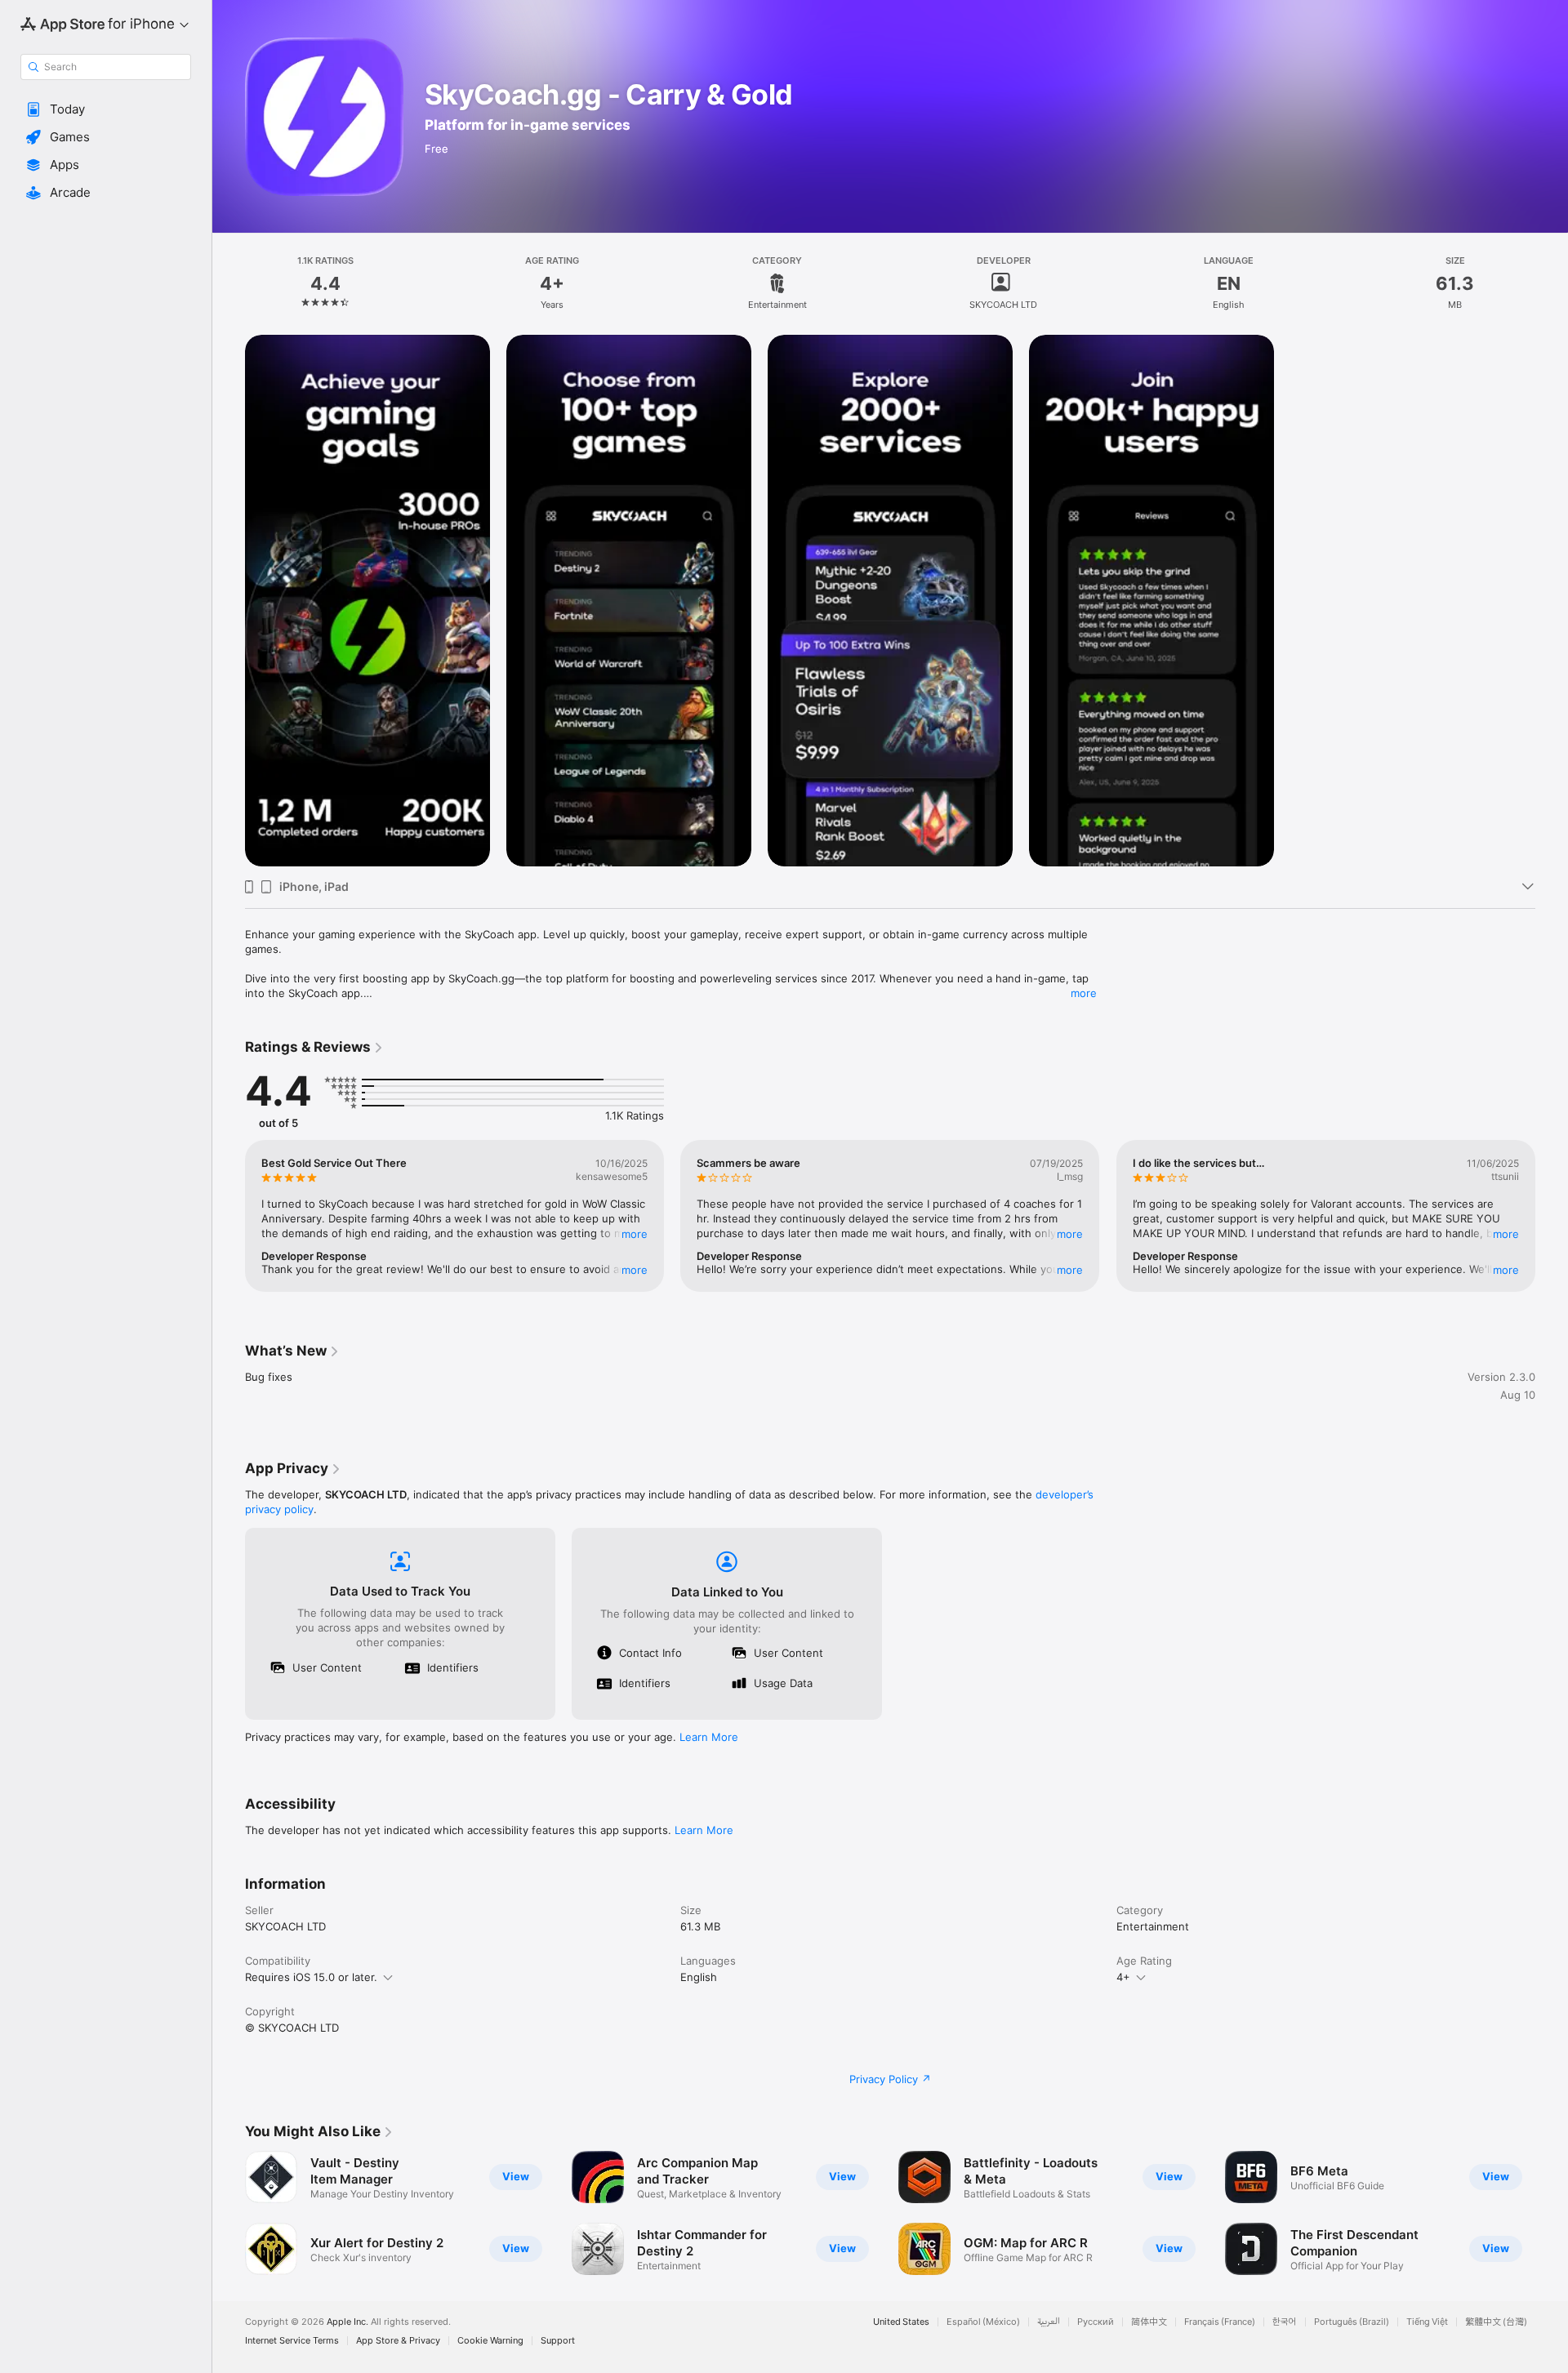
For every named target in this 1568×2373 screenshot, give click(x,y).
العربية (1049, 2322)
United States (901, 2322)
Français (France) (1220, 2322)
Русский (1096, 2322)
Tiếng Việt (1427, 2322)
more (1084, 993)
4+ (1123, 1977)
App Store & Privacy (398, 2341)
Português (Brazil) (1352, 2322)
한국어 (1285, 2322)
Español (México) (983, 2322)
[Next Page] (1552, 1216)
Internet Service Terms (292, 2341)
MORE (635, 1234)
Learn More (709, 1737)
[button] (106, 109)
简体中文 (1149, 2322)
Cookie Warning (490, 2341)
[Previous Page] (229, 1216)
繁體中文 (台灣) (1496, 2322)
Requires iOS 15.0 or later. (311, 1977)
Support (558, 2341)
